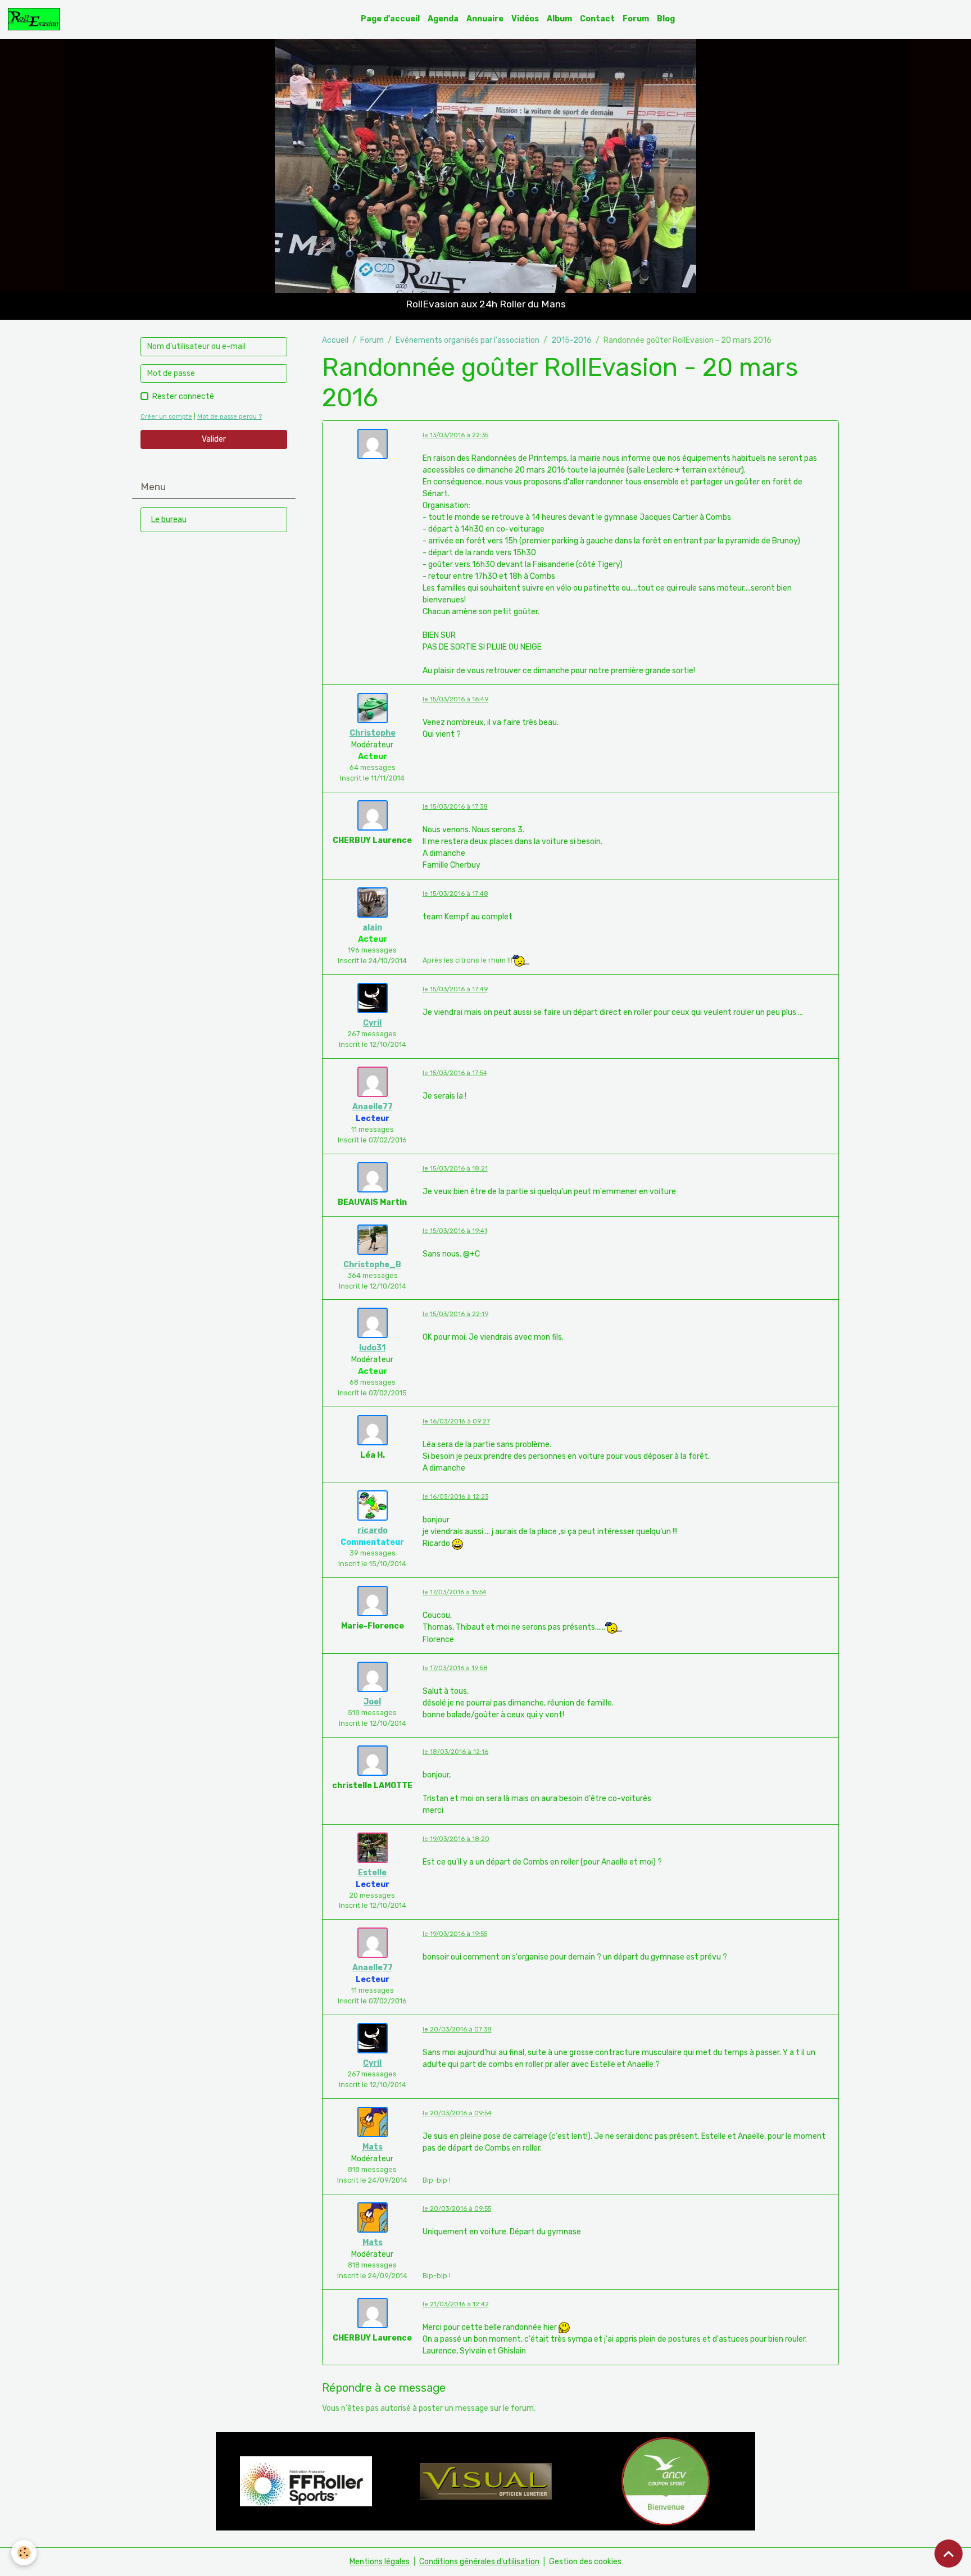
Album (559, 19)
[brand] (36, 19)
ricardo (373, 1530)
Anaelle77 (373, 1107)
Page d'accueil (390, 19)
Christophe (373, 733)
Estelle (372, 1873)
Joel (372, 1702)
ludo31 (372, 1348)
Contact (597, 19)
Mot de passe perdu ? (230, 417)
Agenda (443, 19)
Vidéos (525, 19)
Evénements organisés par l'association (468, 340)
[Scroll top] (949, 2554)
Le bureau (169, 520)
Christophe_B (372, 1265)
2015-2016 (571, 340)
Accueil (335, 340)
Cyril (372, 1023)
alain (372, 928)
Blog (666, 19)
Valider (214, 439)
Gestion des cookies (585, 2562)
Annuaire (485, 19)
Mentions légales (380, 2562)
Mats (373, 2147)
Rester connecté (183, 396)
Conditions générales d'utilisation (479, 2562)
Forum (636, 19)
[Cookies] (24, 2553)
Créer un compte (166, 417)
